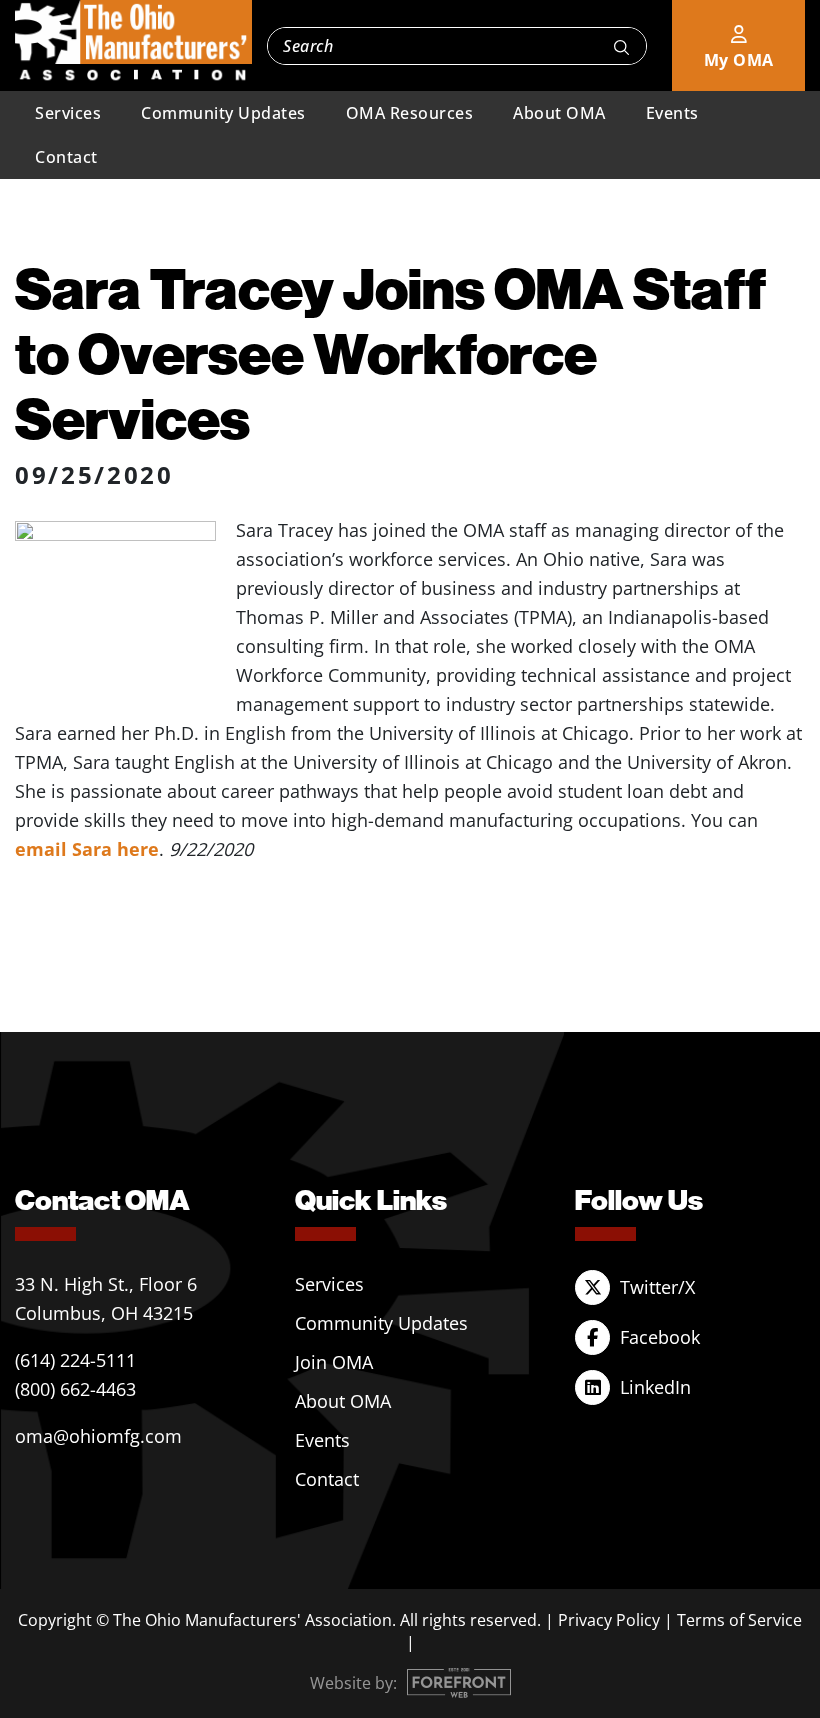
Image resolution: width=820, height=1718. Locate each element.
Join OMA (334, 1362)
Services (68, 113)
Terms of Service (739, 1620)
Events (672, 113)
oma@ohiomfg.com (98, 1436)
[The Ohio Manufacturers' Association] (133, 41)
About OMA (559, 113)
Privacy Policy (609, 1620)
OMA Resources (410, 113)
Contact (66, 157)
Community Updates (223, 113)
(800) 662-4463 (75, 1389)
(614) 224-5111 (75, 1360)
